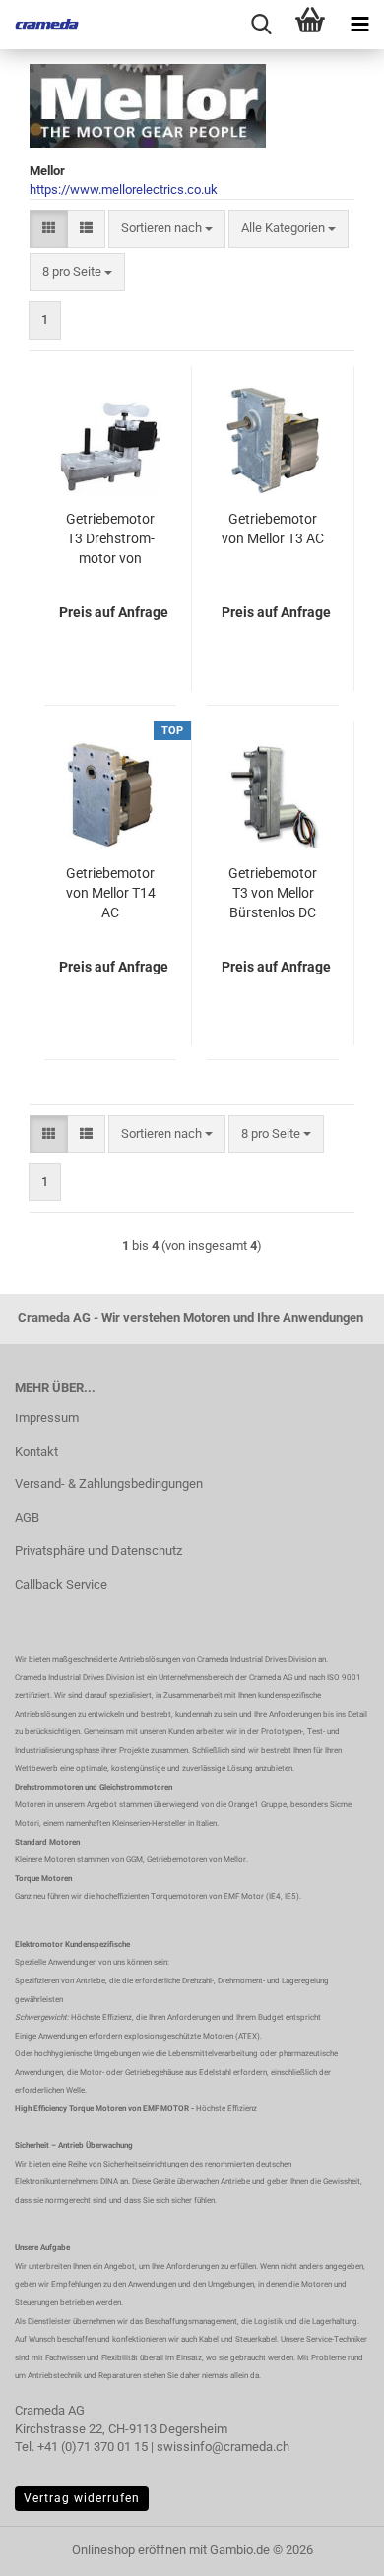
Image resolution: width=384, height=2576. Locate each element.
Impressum (47, 1418)
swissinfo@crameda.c (220, 2447)
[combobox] (167, 229)
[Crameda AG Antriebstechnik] (39, 25)
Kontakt (36, 1451)
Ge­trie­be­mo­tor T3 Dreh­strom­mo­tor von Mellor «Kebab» (111, 539)
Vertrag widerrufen (82, 2498)
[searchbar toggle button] (261, 25)
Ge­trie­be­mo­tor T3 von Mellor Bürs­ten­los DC (273, 893)
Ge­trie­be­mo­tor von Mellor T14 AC (111, 893)
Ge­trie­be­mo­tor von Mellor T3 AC (273, 529)
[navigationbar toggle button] (359, 25)
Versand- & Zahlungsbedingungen (109, 1484)
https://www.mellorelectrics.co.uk (124, 189)
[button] (49, 229)
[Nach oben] (330, 2546)
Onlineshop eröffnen (129, 2550)
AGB (27, 1517)
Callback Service (61, 1584)
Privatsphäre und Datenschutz (98, 1551)
